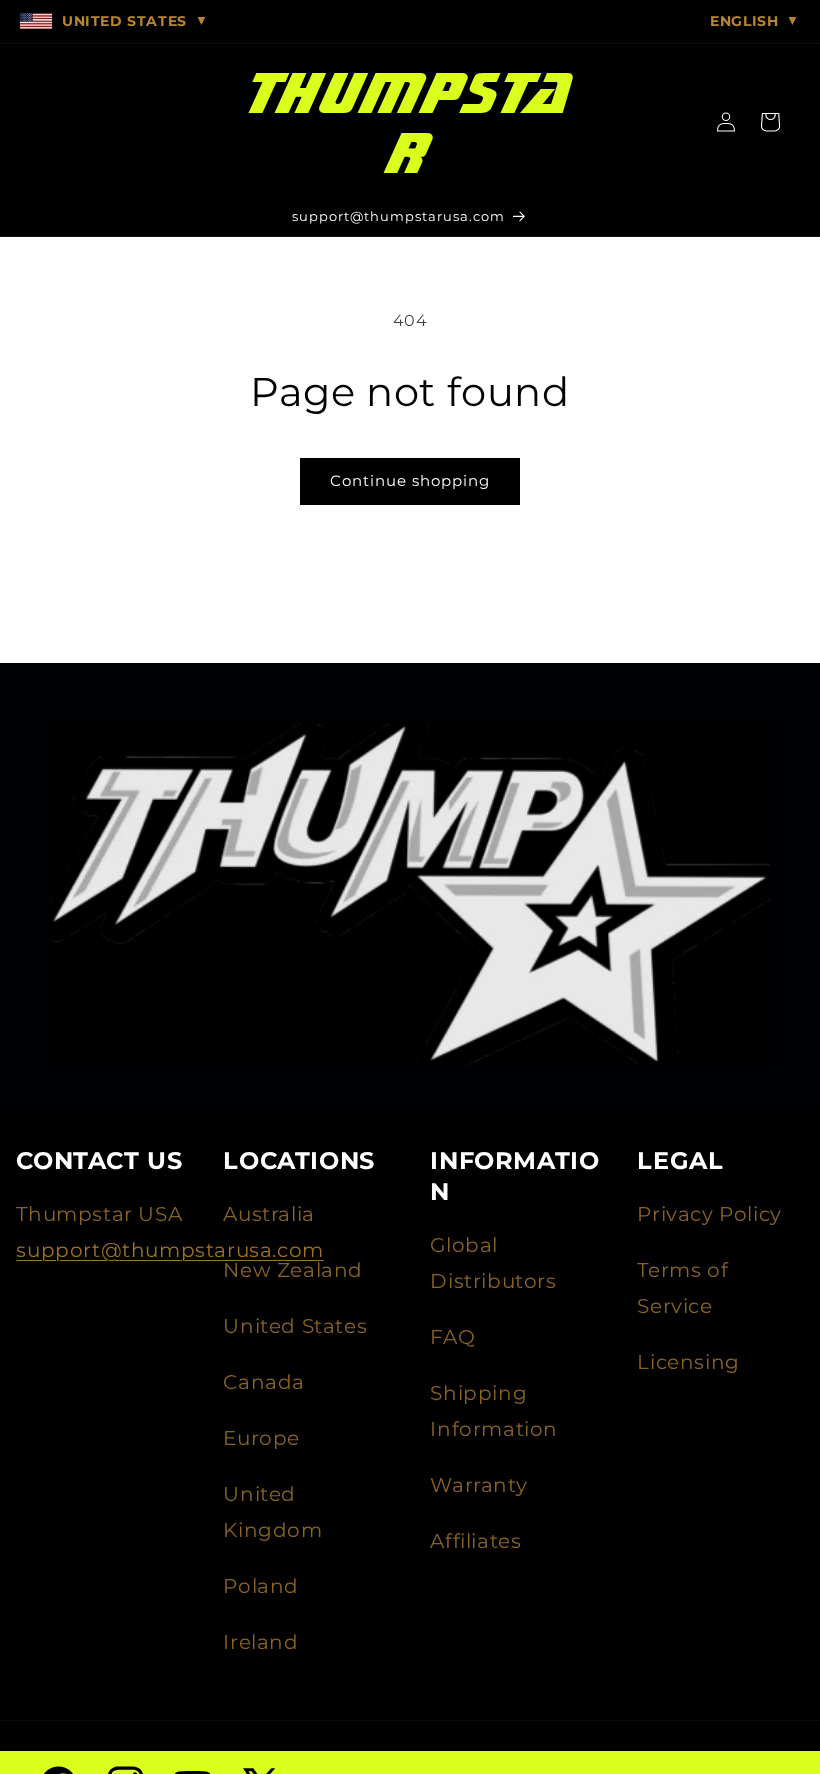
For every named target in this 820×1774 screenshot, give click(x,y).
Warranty (478, 1485)
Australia (268, 1214)
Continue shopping (410, 480)
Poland (261, 1586)
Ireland (260, 1642)
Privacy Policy (709, 1214)
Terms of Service (682, 1288)
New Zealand (293, 1270)
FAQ (452, 1337)
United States (295, 1326)
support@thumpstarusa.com (169, 1250)
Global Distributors (493, 1263)
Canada (264, 1382)
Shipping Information (494, 1411)
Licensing (688, 1362)
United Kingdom (272, 1512)
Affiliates (475, 1541)
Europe (261, 1438)
